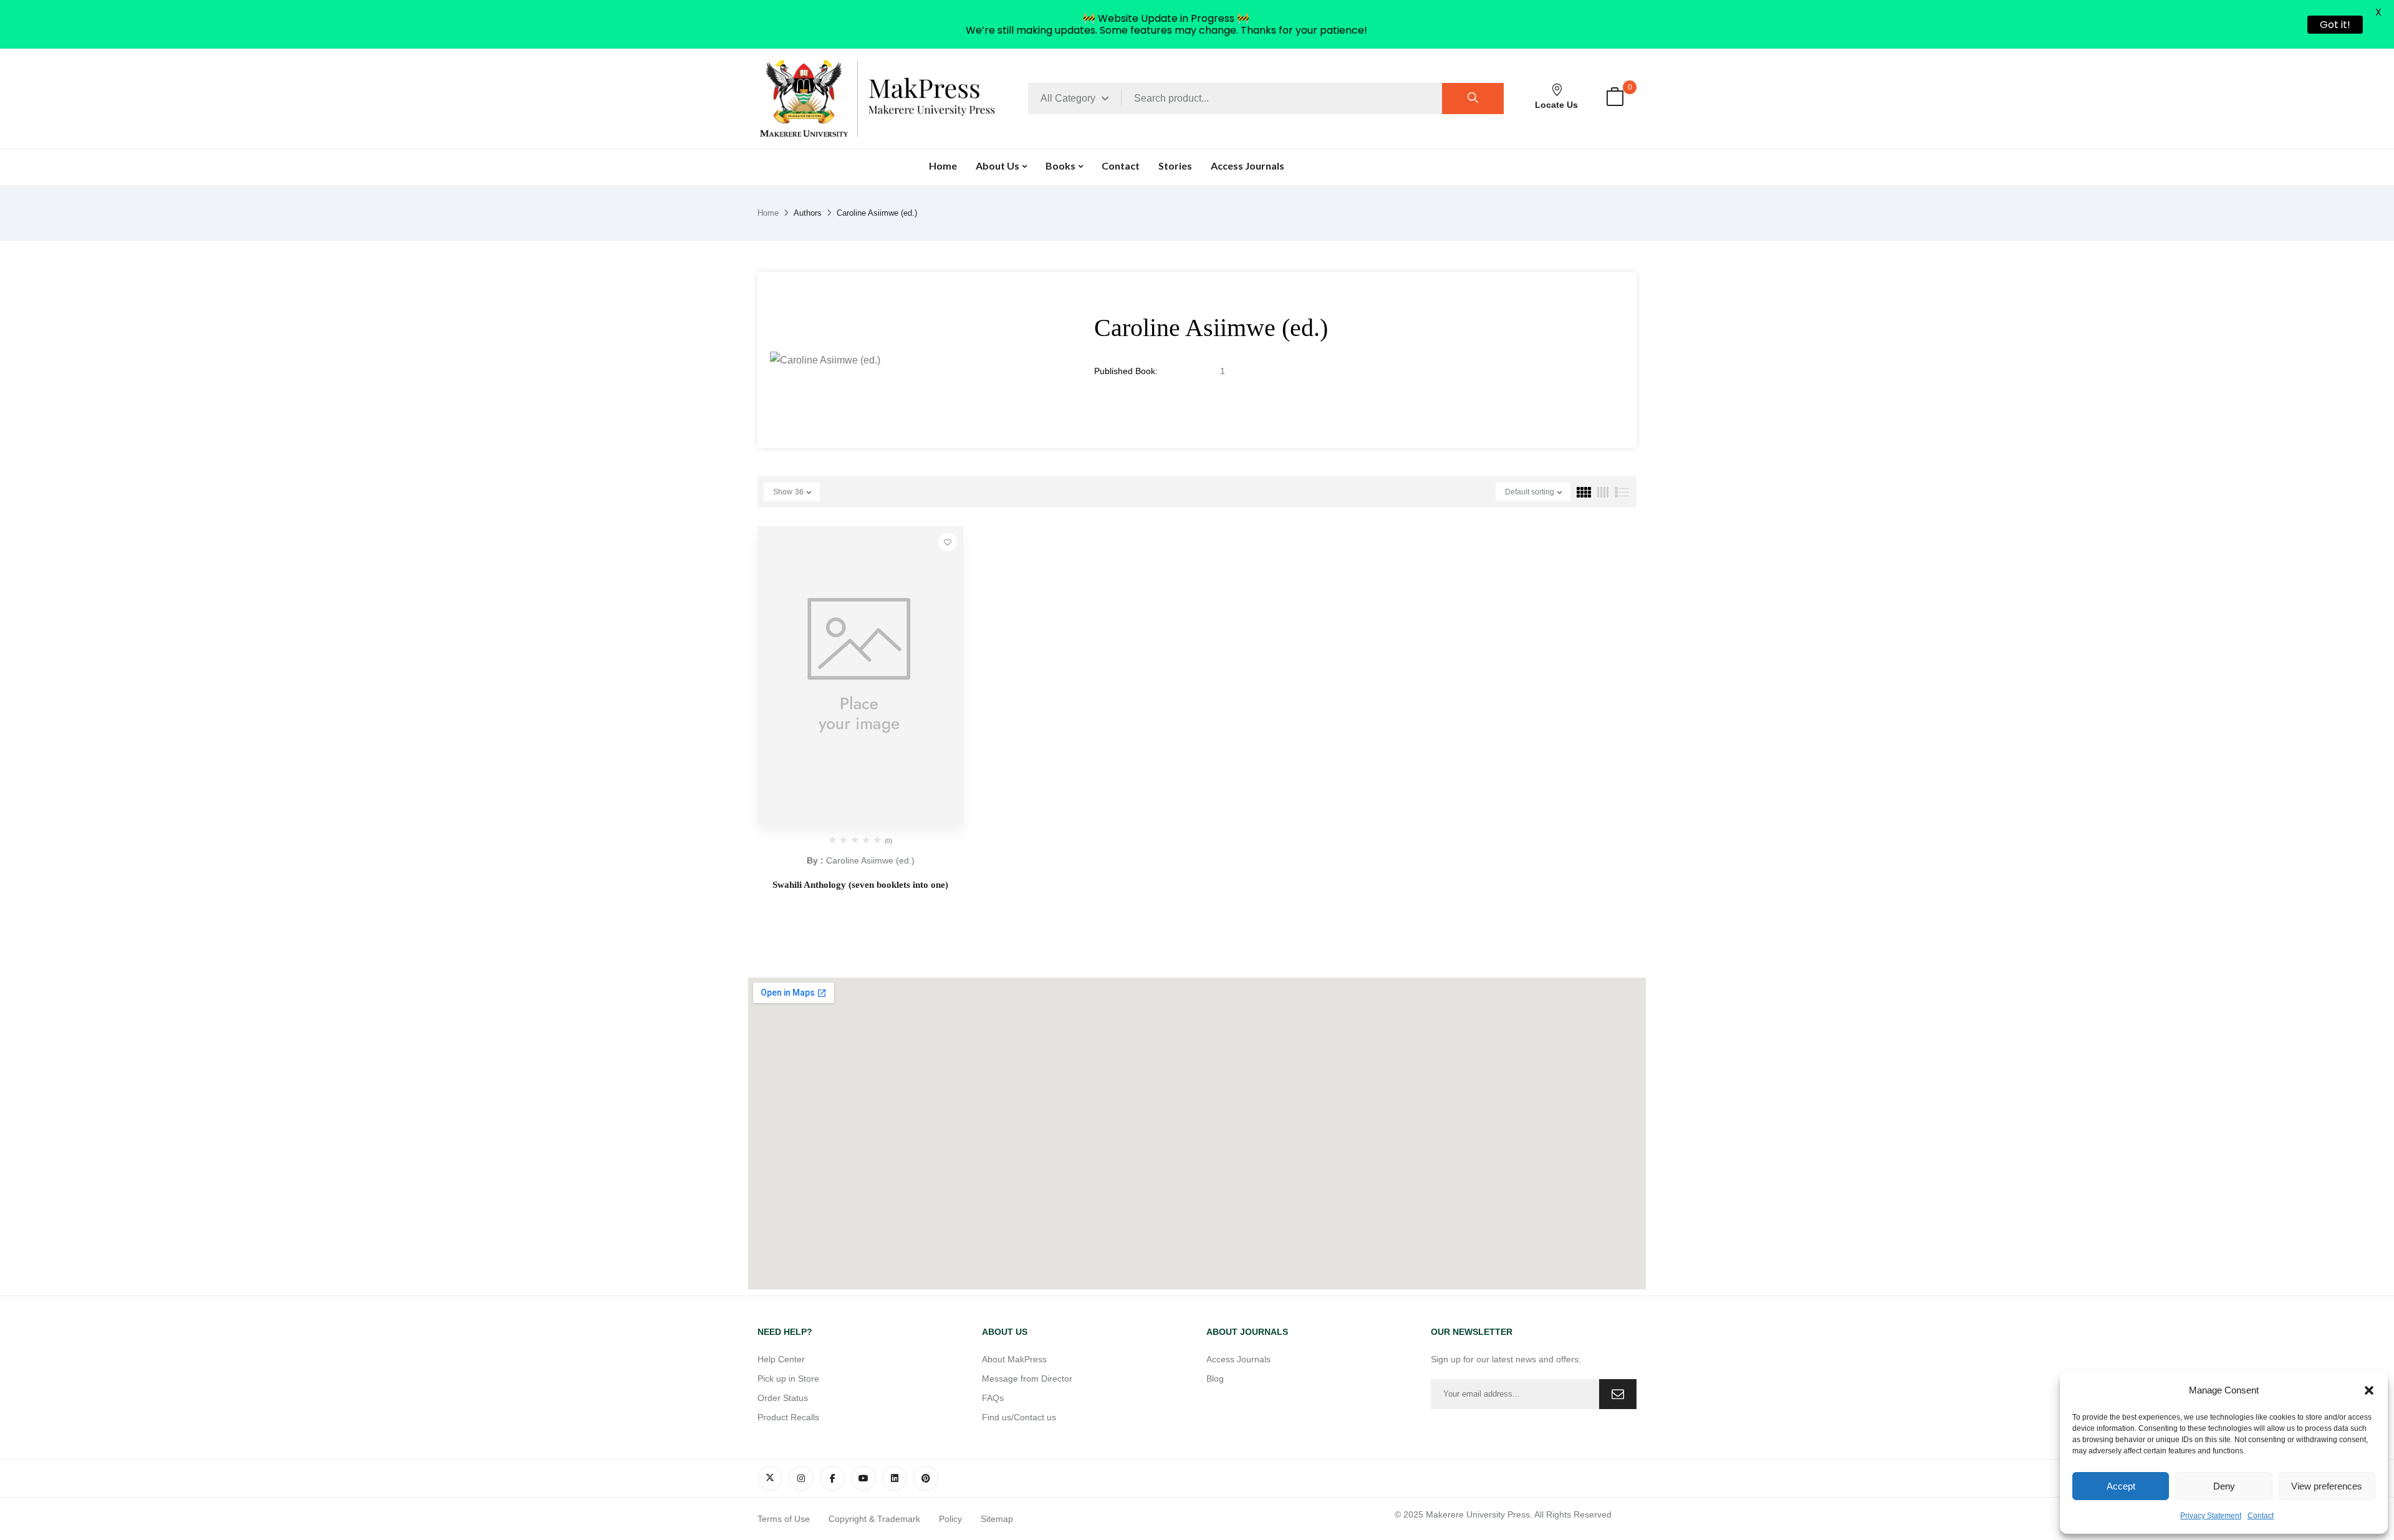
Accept (2121, 1486)
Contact (2261, 1516)
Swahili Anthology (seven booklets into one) (860, 885)
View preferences (2327, 1486)
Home (768, 213)
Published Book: (1126, 371)
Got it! (2335, 25)
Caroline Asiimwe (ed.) (870, 860)
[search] (1473, 99)
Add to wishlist (948, 542)
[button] (2369, 1390)
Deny (2224, 1486)
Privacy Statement (2211, 1516)
